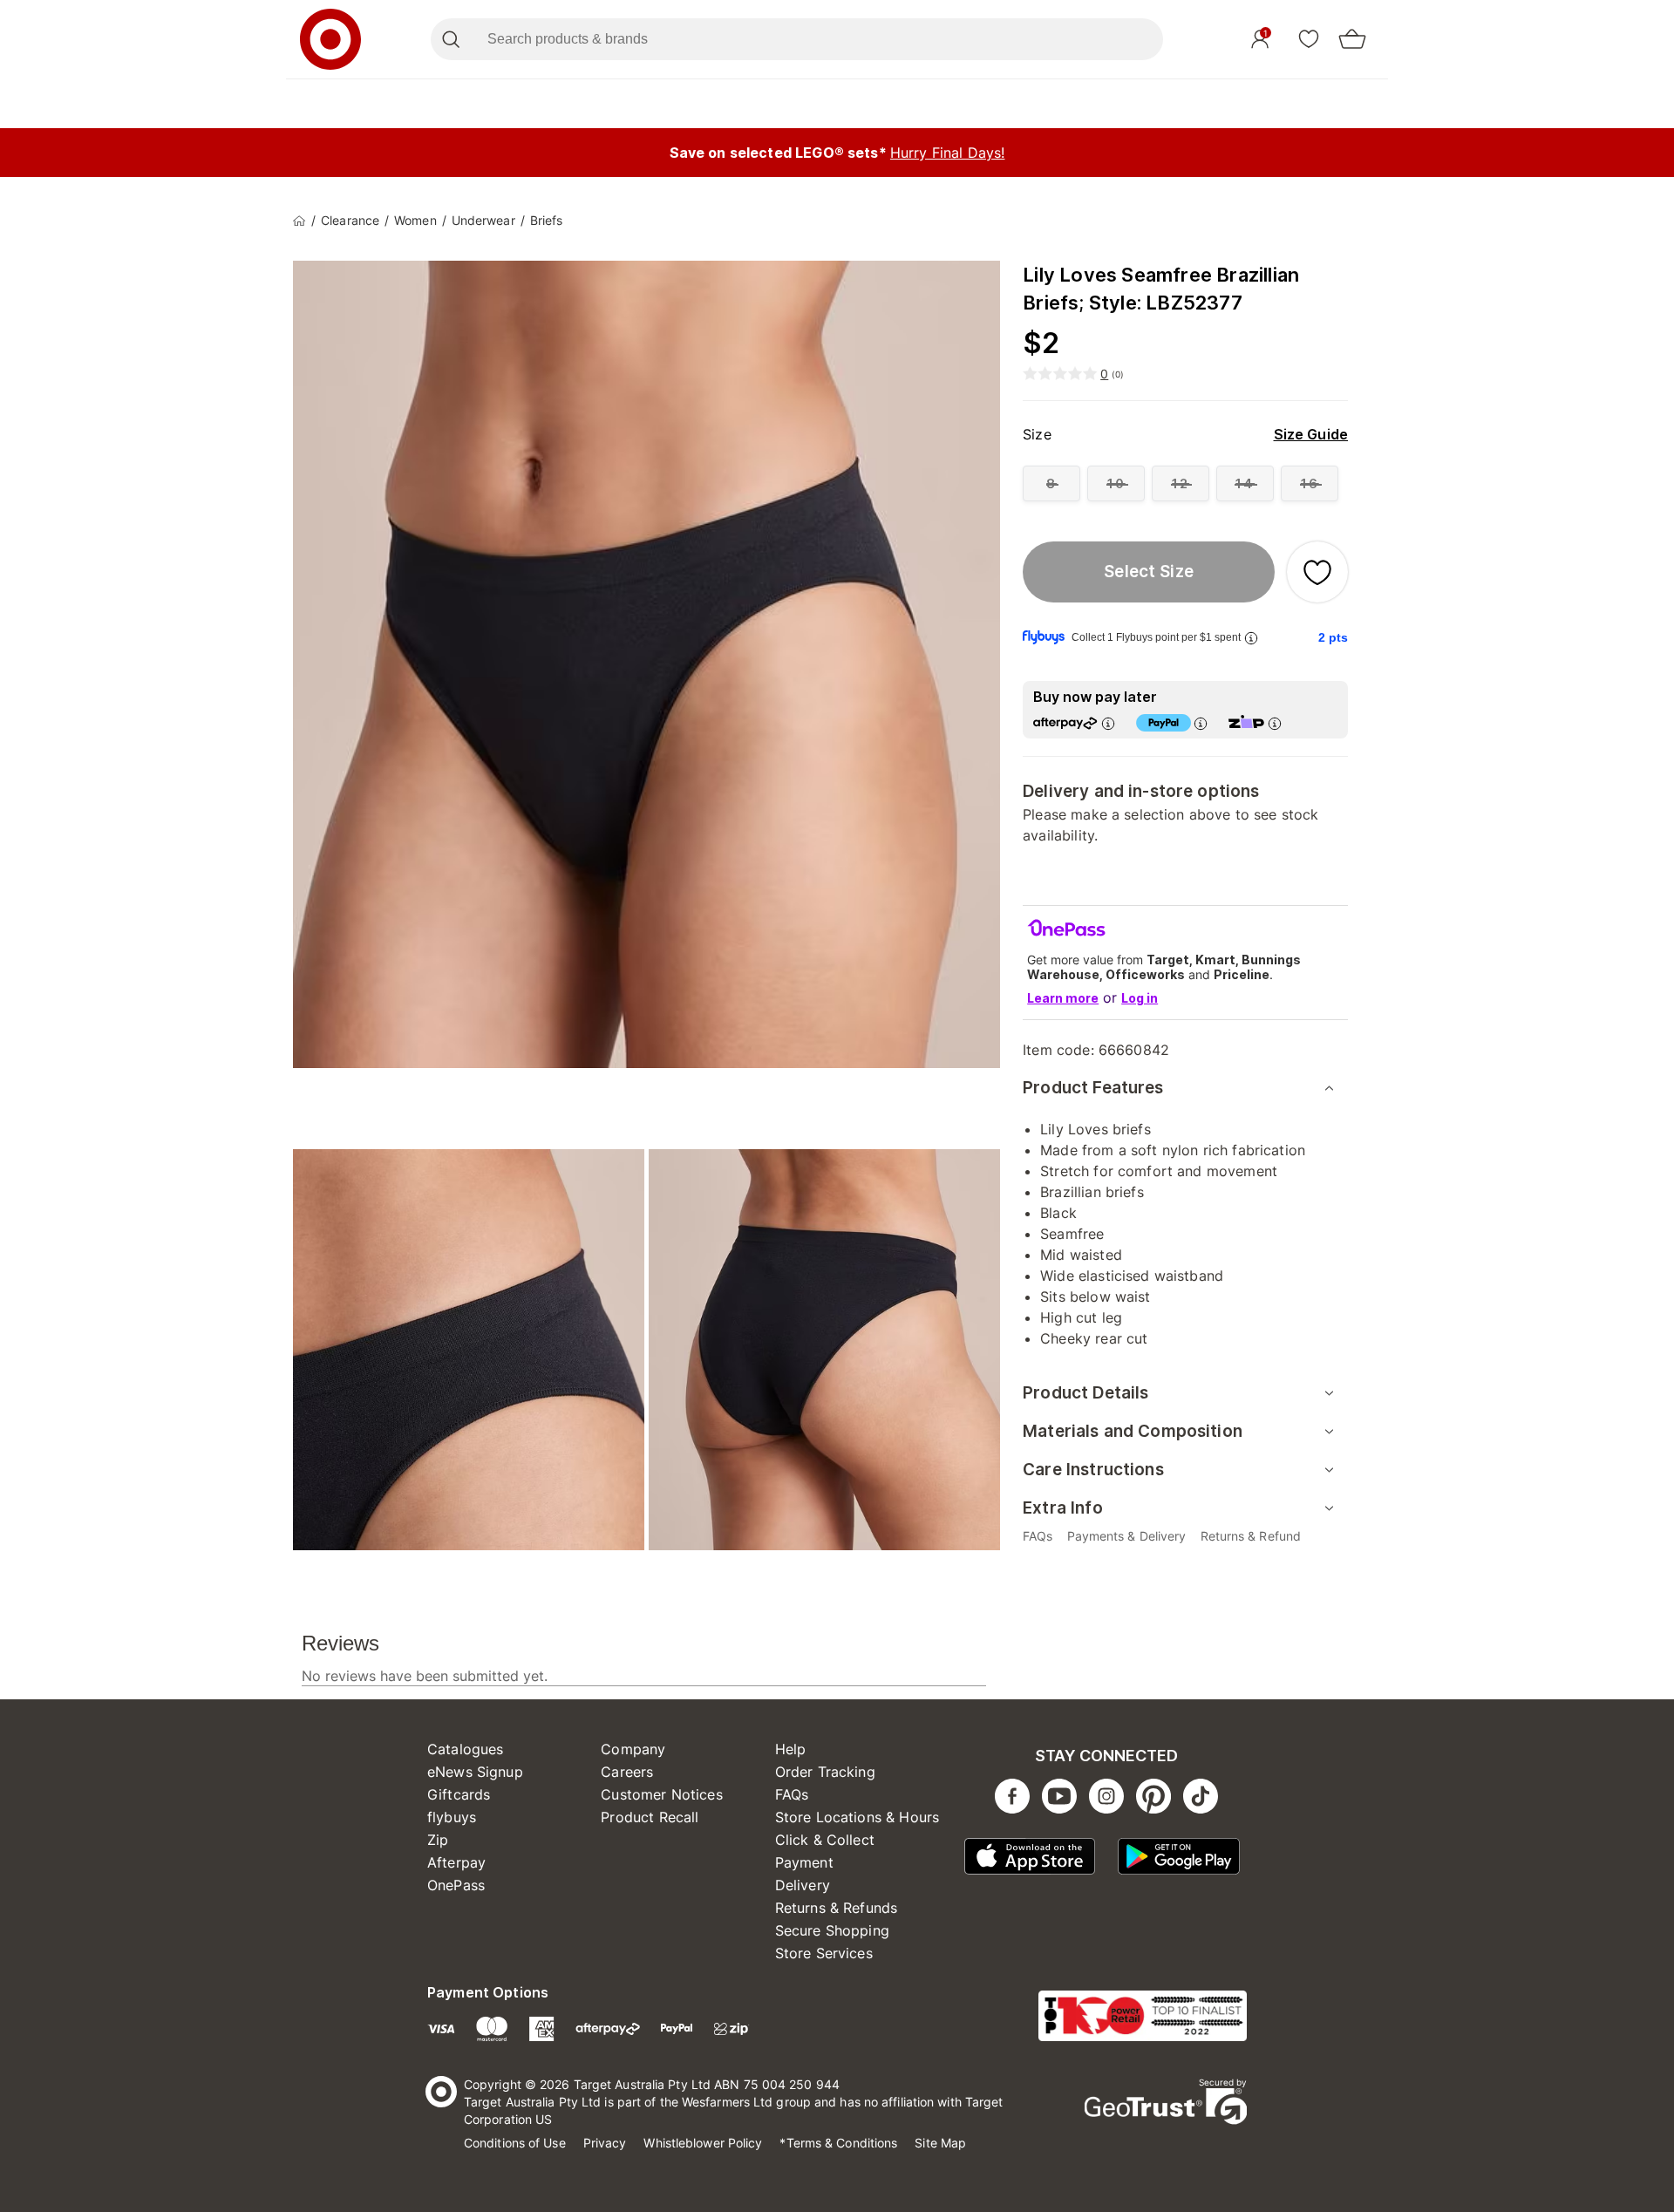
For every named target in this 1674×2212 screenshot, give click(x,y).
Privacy (605, 2143)
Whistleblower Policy (703, 2143)
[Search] (450, 39)
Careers (627, 1772)
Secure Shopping (832, 1930)
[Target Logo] (330, 39)
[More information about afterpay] (1108, 723)
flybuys (452, 1817)
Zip (438, 1840)
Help (791, 1749)
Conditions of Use (515, 2143)
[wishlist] (1309, 38)
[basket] (1352, 39)
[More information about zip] (1275, 723)
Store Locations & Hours (857, 1817)
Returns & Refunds (837, 1908)
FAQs (792, 1794)
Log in (1140, 998)
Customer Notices (661, 1794)
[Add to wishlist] (1317, 572)
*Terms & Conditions (838, 2143)
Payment (804, 1862)
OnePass (456, 1885)
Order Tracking (825, 1772)
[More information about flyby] (1251, 638)
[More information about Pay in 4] (1201, 723)
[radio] (1051, 483)
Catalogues (466, 1749)
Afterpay (456, 1862)
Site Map (940, 2143)
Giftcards (459, 1794)
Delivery (803, 1885)
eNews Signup (475, 1772)
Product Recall (650, 1817)
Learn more (1063, 998)
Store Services (824, 1953)
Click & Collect (825, 1840)
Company (633, 1749)
